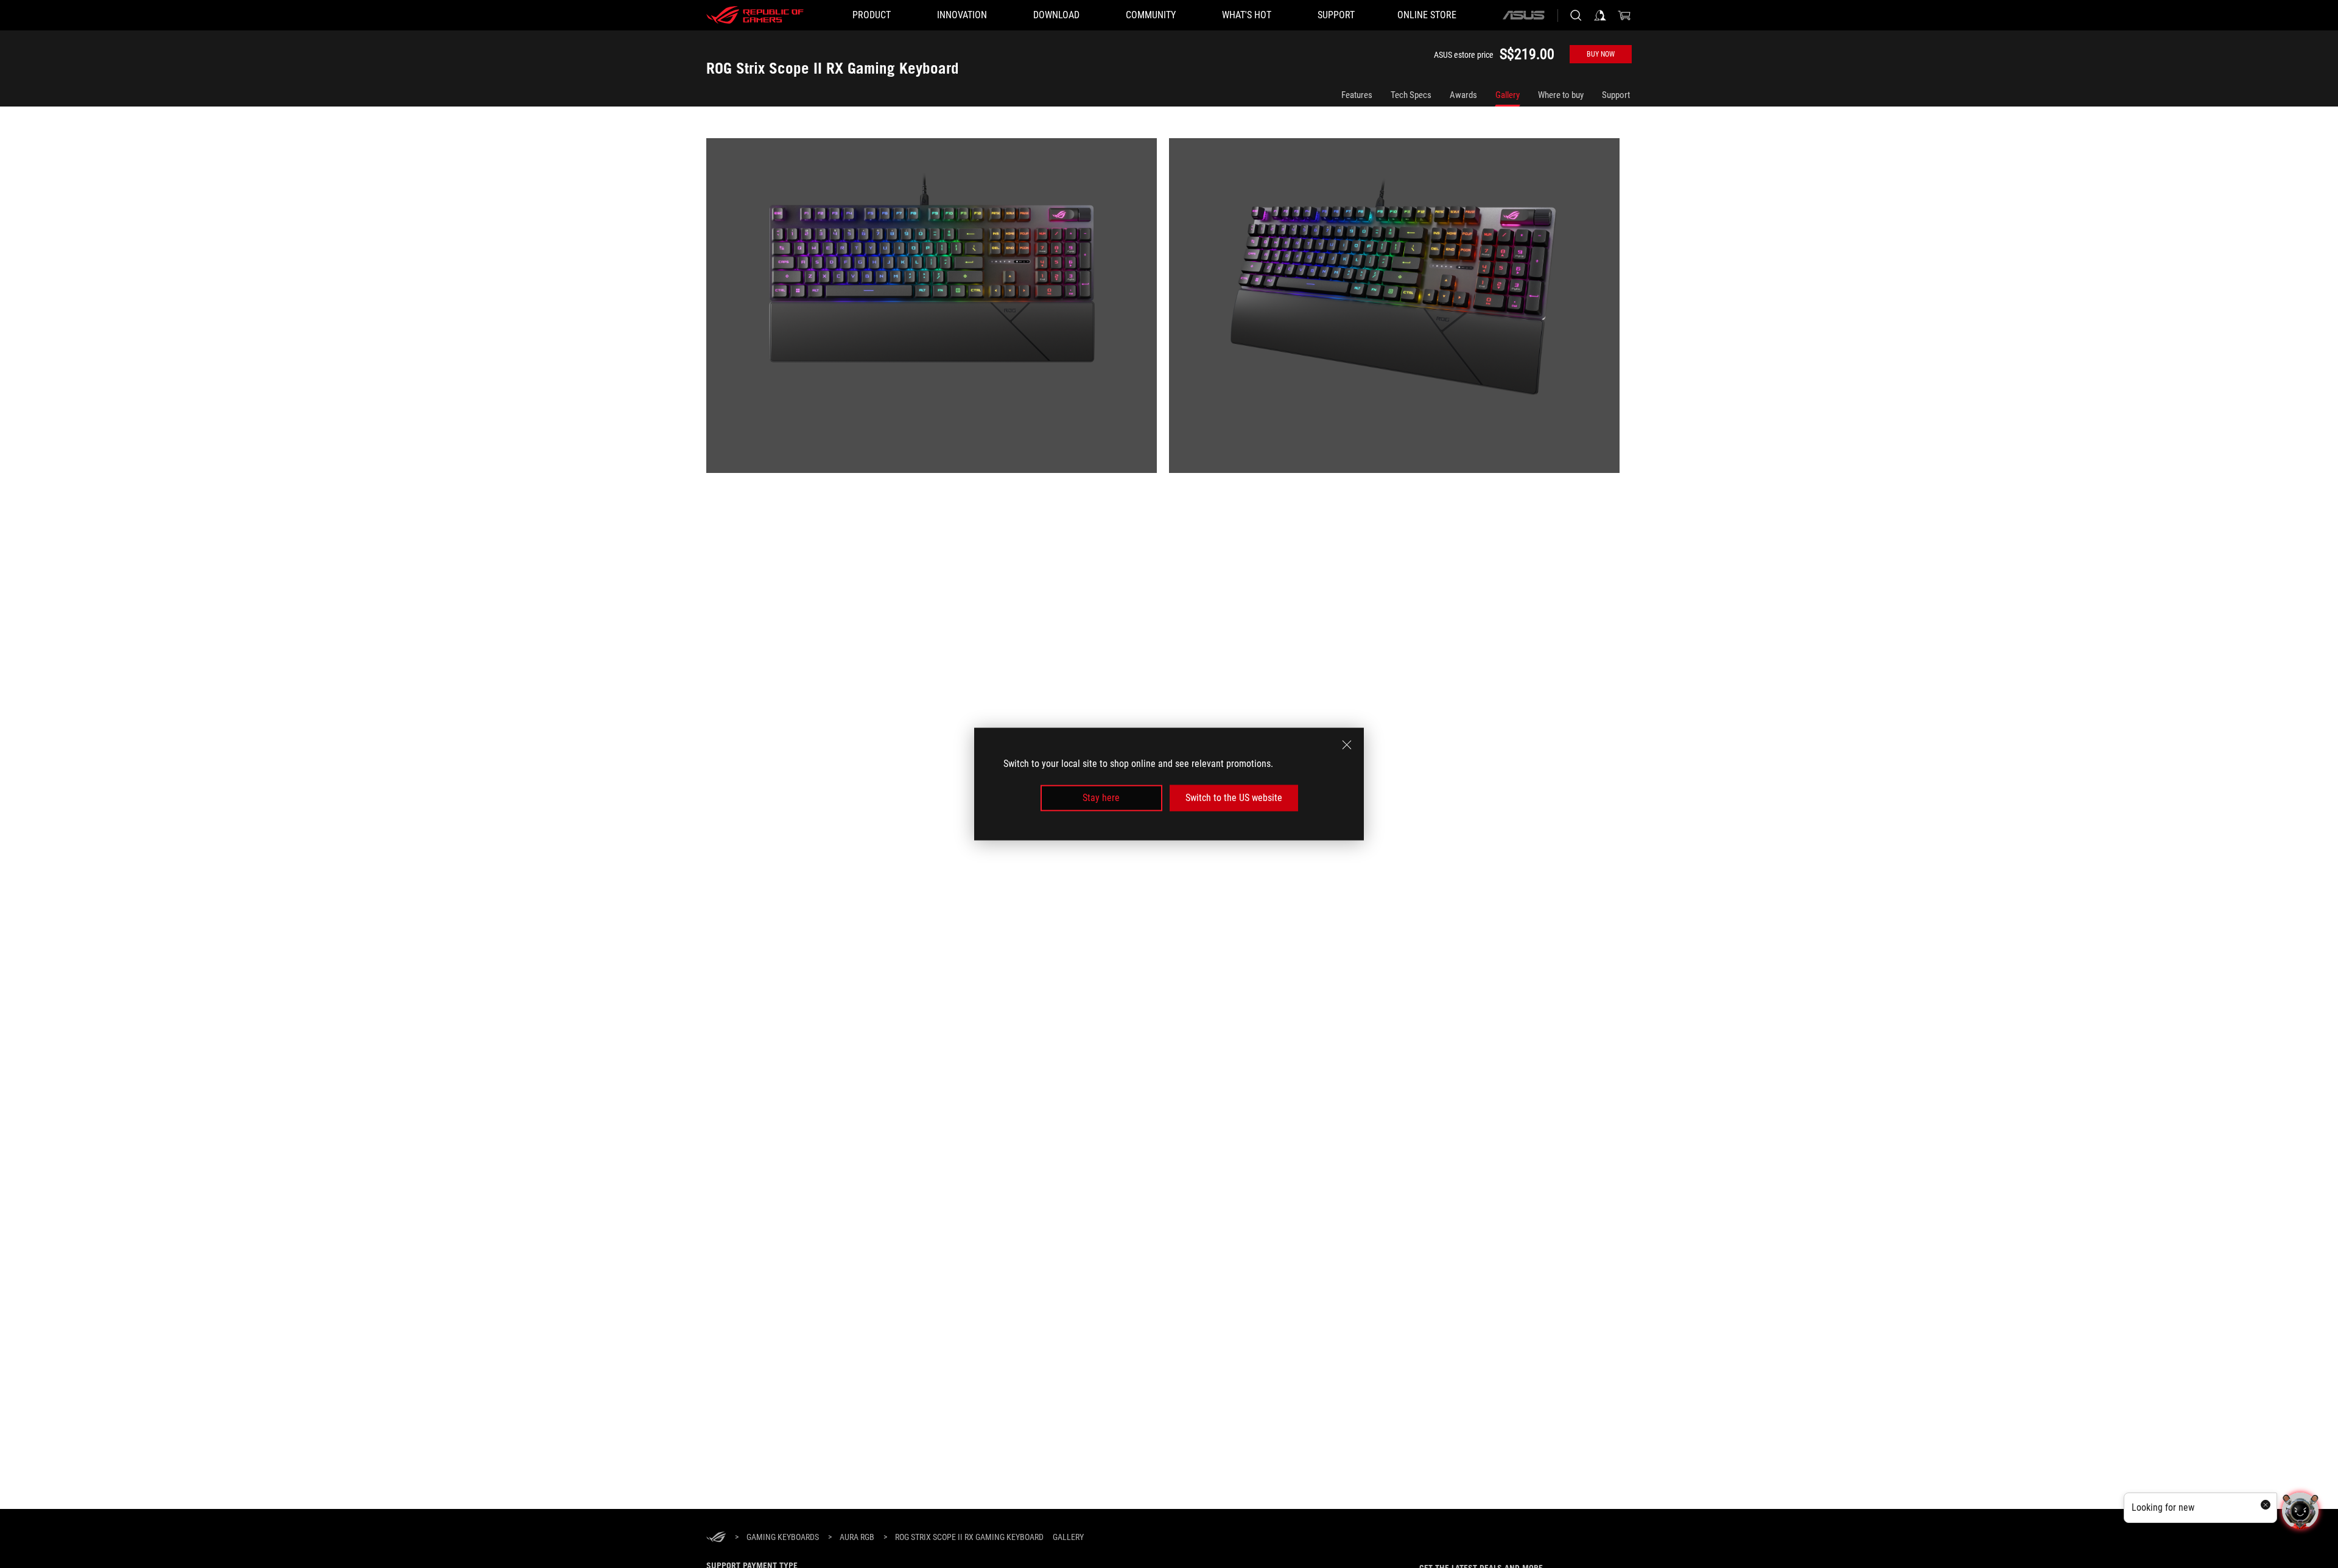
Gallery (1508, 95)
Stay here (1101, 798)
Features (1357, 95)
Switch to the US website (1234, 798)
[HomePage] (716, 1538)
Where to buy (1561, 95)
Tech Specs (1411, 95)
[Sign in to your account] (1600, 15)
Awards (1463, 95)
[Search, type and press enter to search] (1576, 15)
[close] (1347, 745)
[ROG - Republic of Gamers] (755, 15)
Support (1616, 95)
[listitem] (938, 312)
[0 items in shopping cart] (1624, 15)
